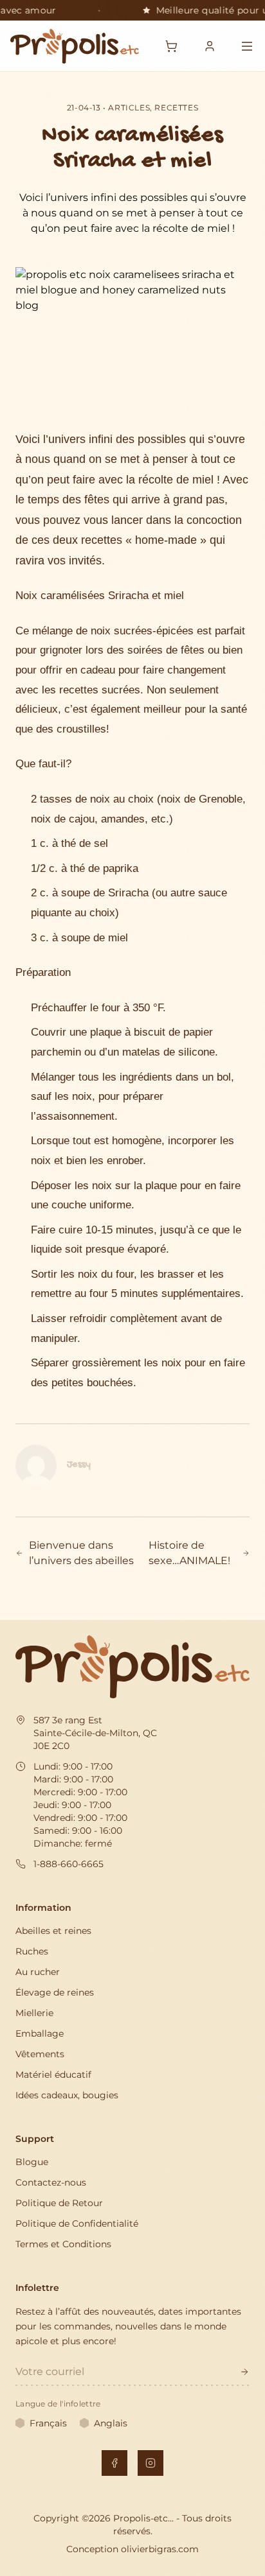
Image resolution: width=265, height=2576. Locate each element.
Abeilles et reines (53, 1931)
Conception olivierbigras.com (132, 2549)
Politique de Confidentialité (77, 2224)
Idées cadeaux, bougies (67, 2095)
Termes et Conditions (63, 2244)
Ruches (32, 1951)
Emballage (40, 2033)
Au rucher (38, 1972)
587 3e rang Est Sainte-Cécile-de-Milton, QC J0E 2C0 (95, 1733)
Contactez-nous (51, 2182)
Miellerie (34, 2013)
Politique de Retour (59, 2203)
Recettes (176, 108)
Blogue (32, 2162)
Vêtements (40, 2054)
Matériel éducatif (53, 2075)
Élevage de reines (55, 1992)
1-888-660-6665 (69, 1864)
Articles (129, 108)
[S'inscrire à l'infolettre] (244, 2372)
